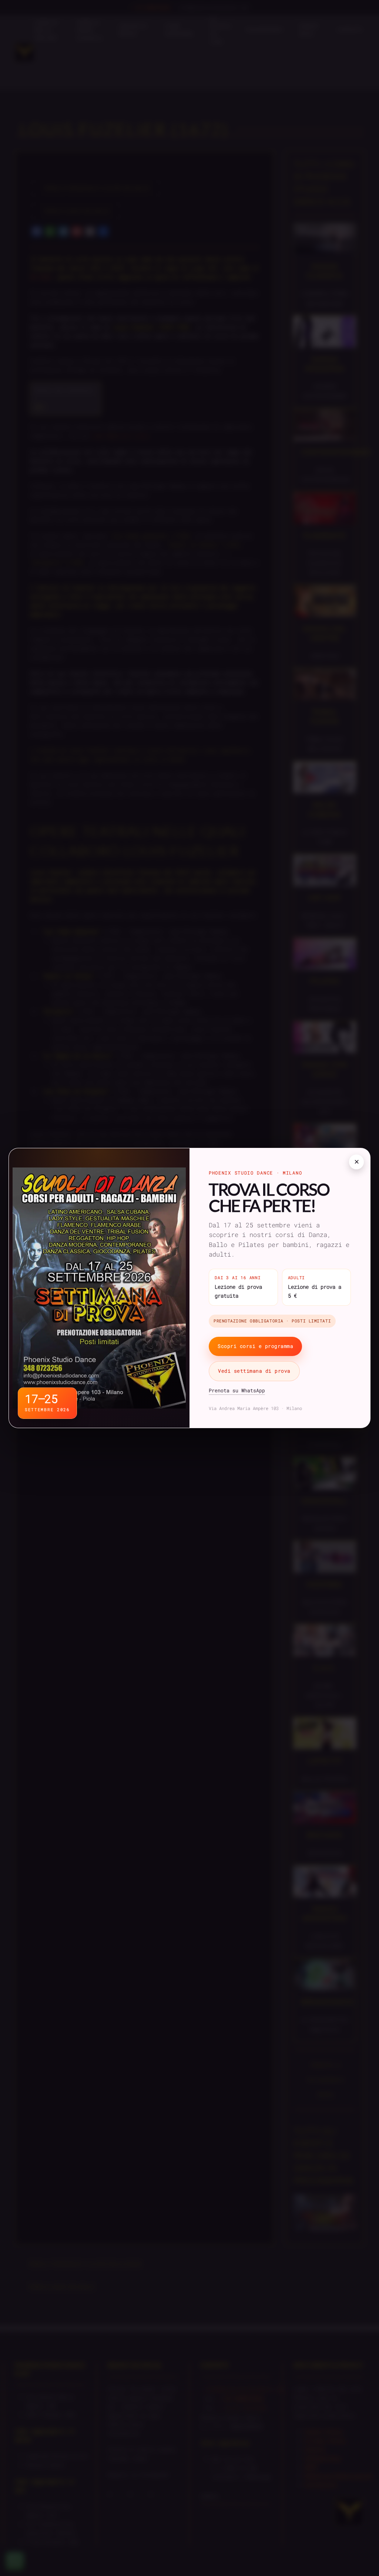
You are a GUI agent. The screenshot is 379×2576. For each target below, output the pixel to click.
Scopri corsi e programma (255, 1346)
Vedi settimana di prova (254, 1371)
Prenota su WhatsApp (237, 1390)
